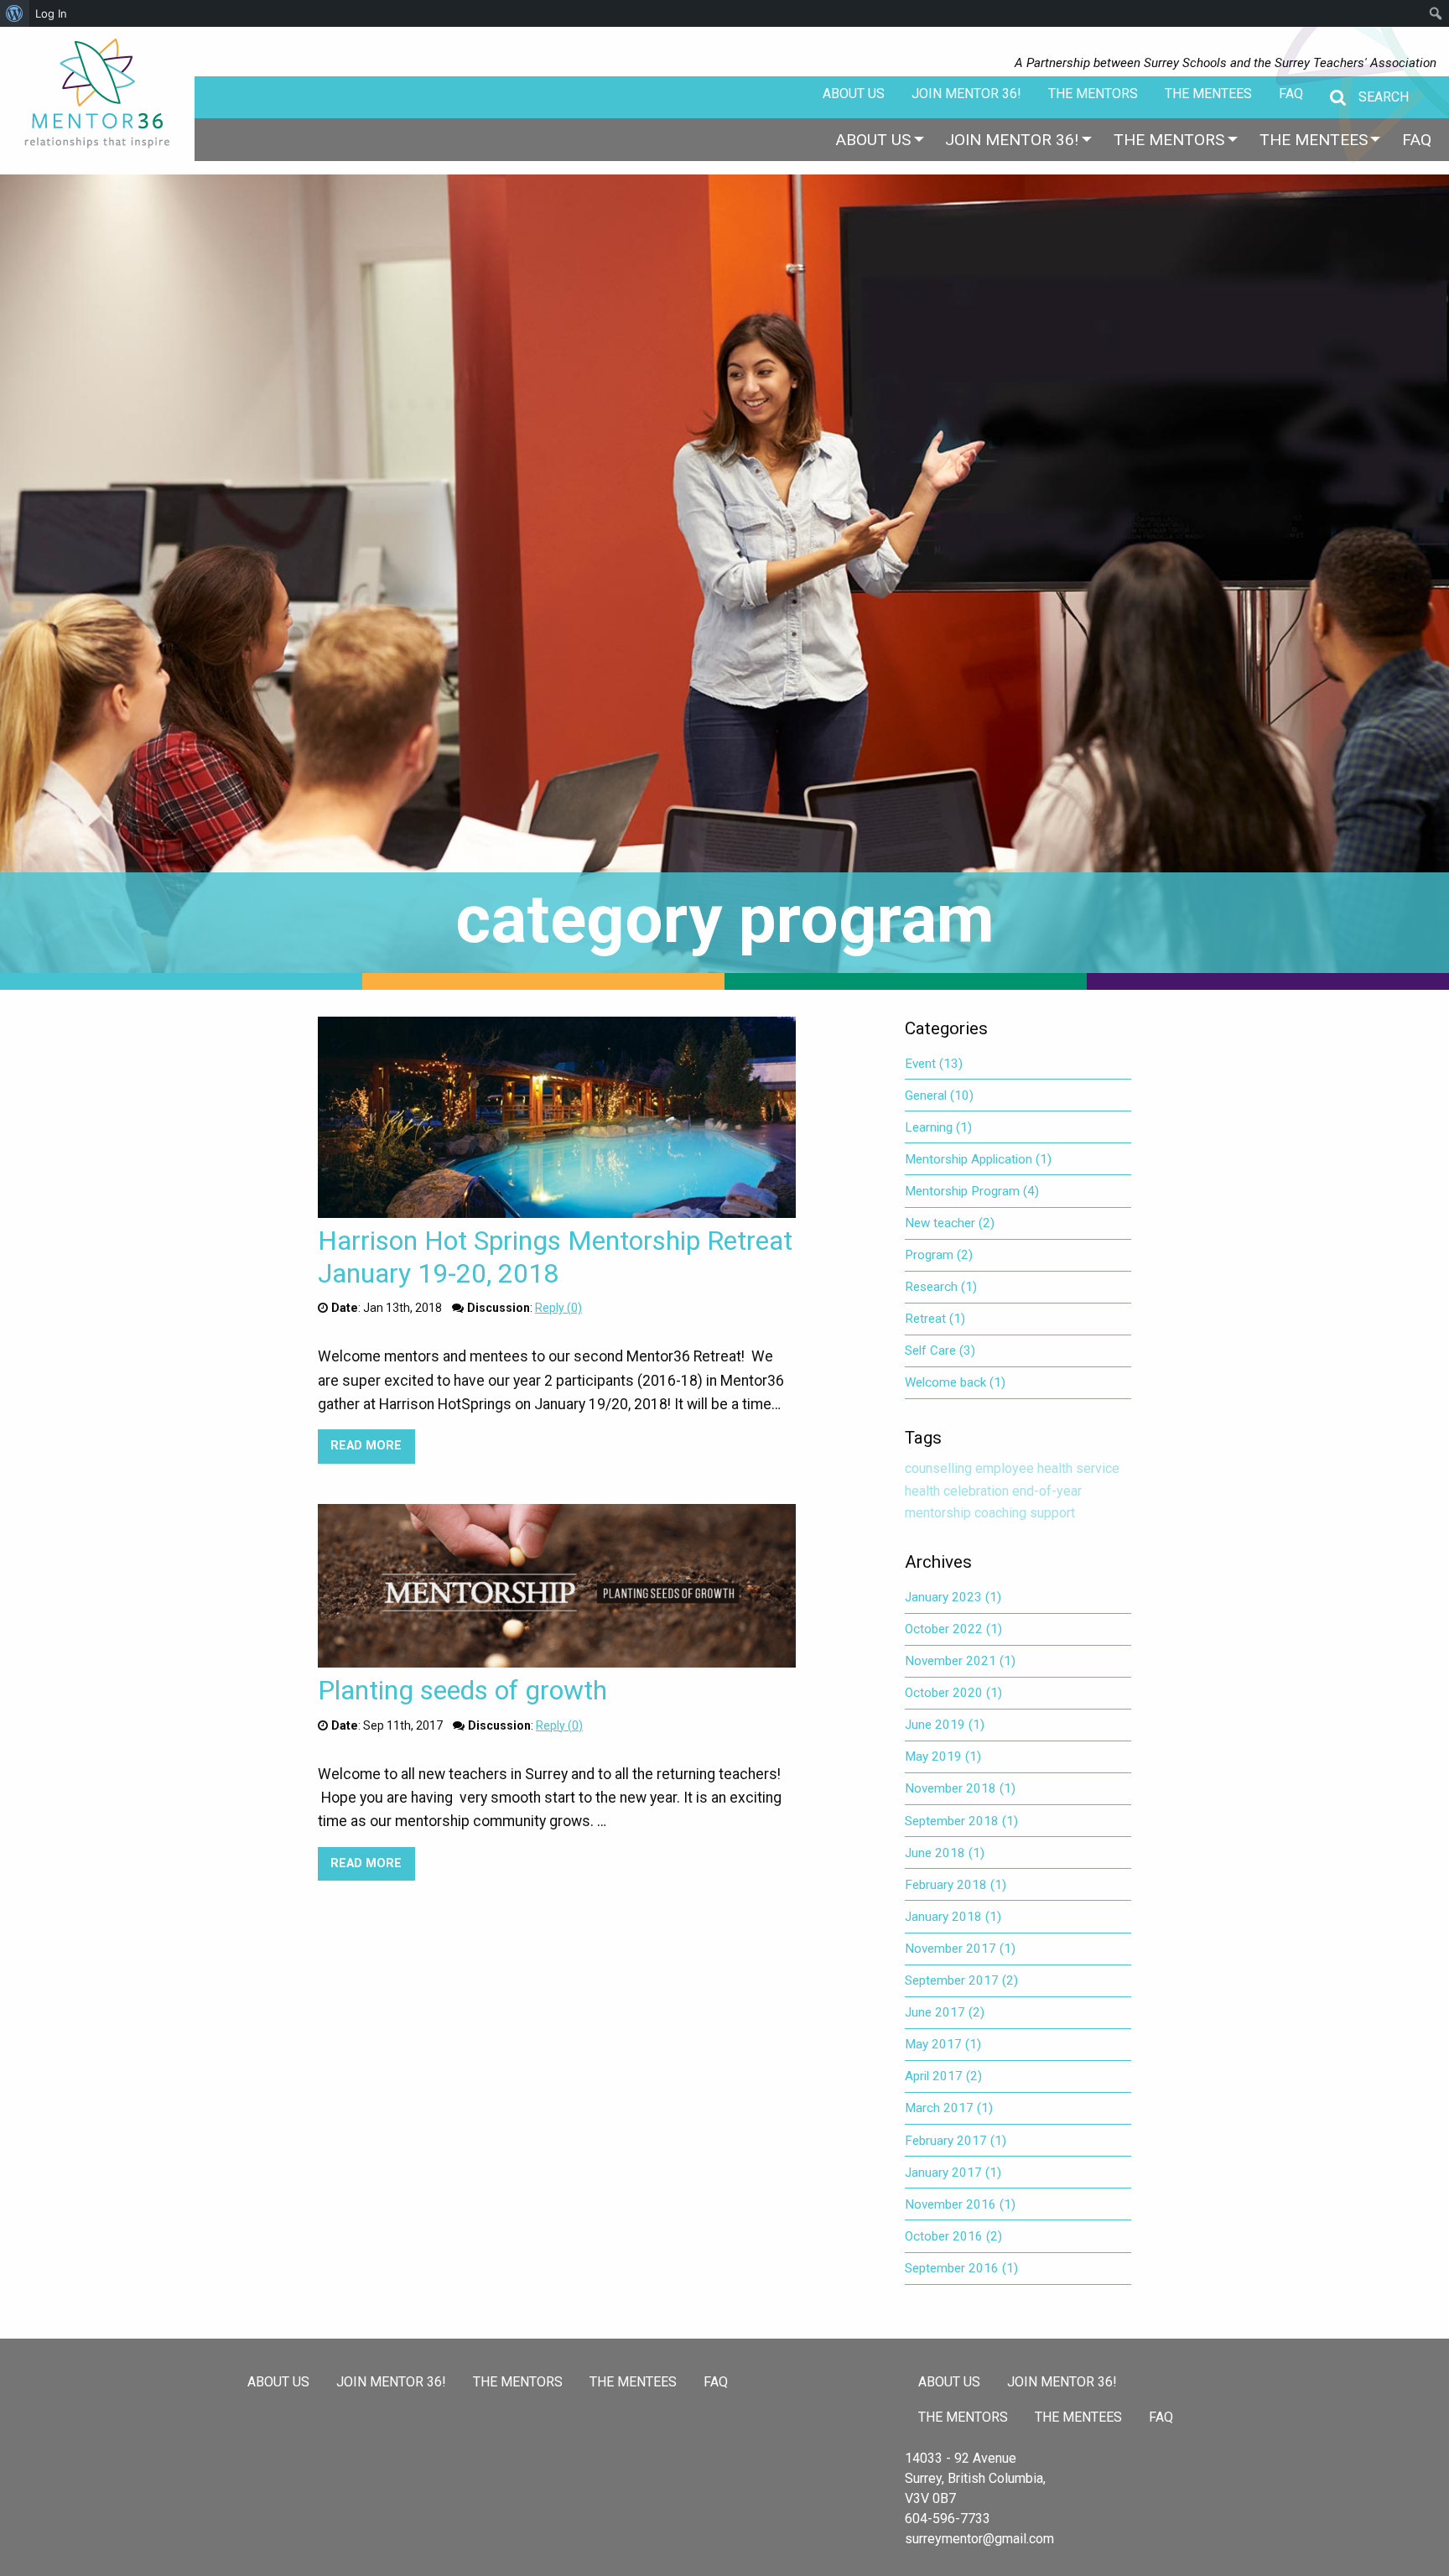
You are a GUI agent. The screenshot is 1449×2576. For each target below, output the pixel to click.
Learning (938, 1127)
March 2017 (949, 2108)
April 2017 (943, 2076)
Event (934, 1064)
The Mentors (1093, 94)
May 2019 (943, 1756)
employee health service (1047, 1468)
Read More (372, 1446)
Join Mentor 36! (966, 94)
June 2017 (945, 2012)
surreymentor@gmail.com (979, 2539)
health (922, 1491)
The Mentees (1208, 94)
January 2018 (953, 1917)
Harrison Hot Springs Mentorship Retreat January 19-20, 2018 (555, 1257)
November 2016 (960, 2204)
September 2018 (961, 1821)
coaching (1000, 1513)
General (939, 1095)
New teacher (950, 1223)
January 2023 (953, 1597)
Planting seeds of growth (462, 1690)
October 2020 (953, 1693)
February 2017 (956, 2141)
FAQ (1291, 94)
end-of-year (1047, 1491)
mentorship (938, 1513)
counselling (938, 1468)
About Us (854, 94)
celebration (976, 1491)
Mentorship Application (978, 1159)
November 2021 (960, 1661)
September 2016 (961, 2268)
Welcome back (955, 1382)
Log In (51, 13)
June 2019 (945, 1725)
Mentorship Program (972, 1191)
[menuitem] (873, 140)
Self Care (940, 1350)
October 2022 (953, 1629)
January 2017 (953, 2173)
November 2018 (960, 1788)
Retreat (935, 1319)
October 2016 (953, 2236)
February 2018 (956, 1885)
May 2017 (943, 2044)
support (1052, 1513)
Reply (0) (558, 1308)
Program (939, 1255)
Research (941, 1287)
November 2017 (960, 1949)
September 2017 (961, 1980)
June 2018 (945, 1853)
